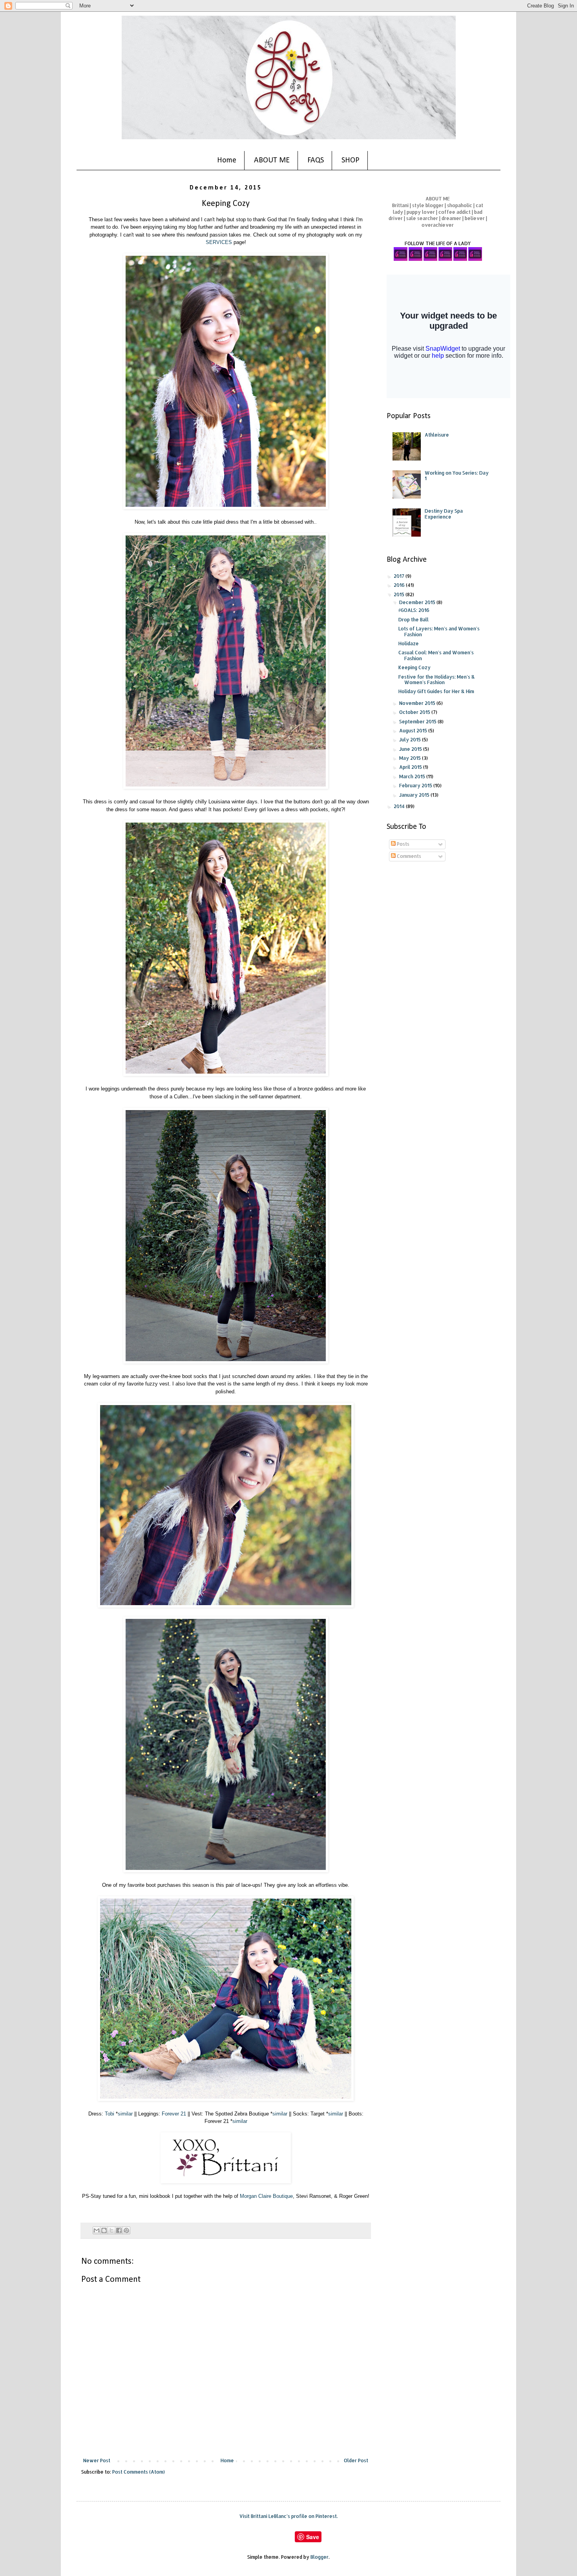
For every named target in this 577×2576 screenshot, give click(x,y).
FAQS (316, 160)
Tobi (110, 2114)
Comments (408, 856)
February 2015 (416, 786)
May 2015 (411, 758)
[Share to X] (111, 2230)
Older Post (356, 2460)
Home (227, 160)
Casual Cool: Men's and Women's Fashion (436, 655)
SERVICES (219, 242)
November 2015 (418, 703)
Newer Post (97, 2460)
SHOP (351, 160)
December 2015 (418, 602)
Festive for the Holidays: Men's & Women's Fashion (437, 680)
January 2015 (415, 795)
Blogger (320, 2557)
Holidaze (409, 644)
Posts (403, 844)
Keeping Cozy (414, 667)
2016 (400, 585)
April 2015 (411, 767)
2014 (400, 806)
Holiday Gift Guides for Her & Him (436, 691)
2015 (400, 594)
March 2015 (413, 776)
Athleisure (437, 435)
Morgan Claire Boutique (266, 2196)
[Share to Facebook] (119, 2230)
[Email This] (97, 2230)
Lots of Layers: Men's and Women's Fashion (439, 631)
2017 (400, 576)
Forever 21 (174, 2114)
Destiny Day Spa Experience (444, 514)
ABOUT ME (272, 160)
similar (125, 2114)
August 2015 (414, 731)
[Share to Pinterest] (126, 2230)
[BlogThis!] (104, 2230)
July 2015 (411, 740)
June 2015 (411, 749)
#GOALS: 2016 (414, 610)
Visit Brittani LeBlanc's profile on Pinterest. (289, 2516)
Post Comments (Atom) (139, 2472)
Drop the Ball (414, 620)
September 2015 (418, 722)
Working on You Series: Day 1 (457, 476)
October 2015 (415, 712)
